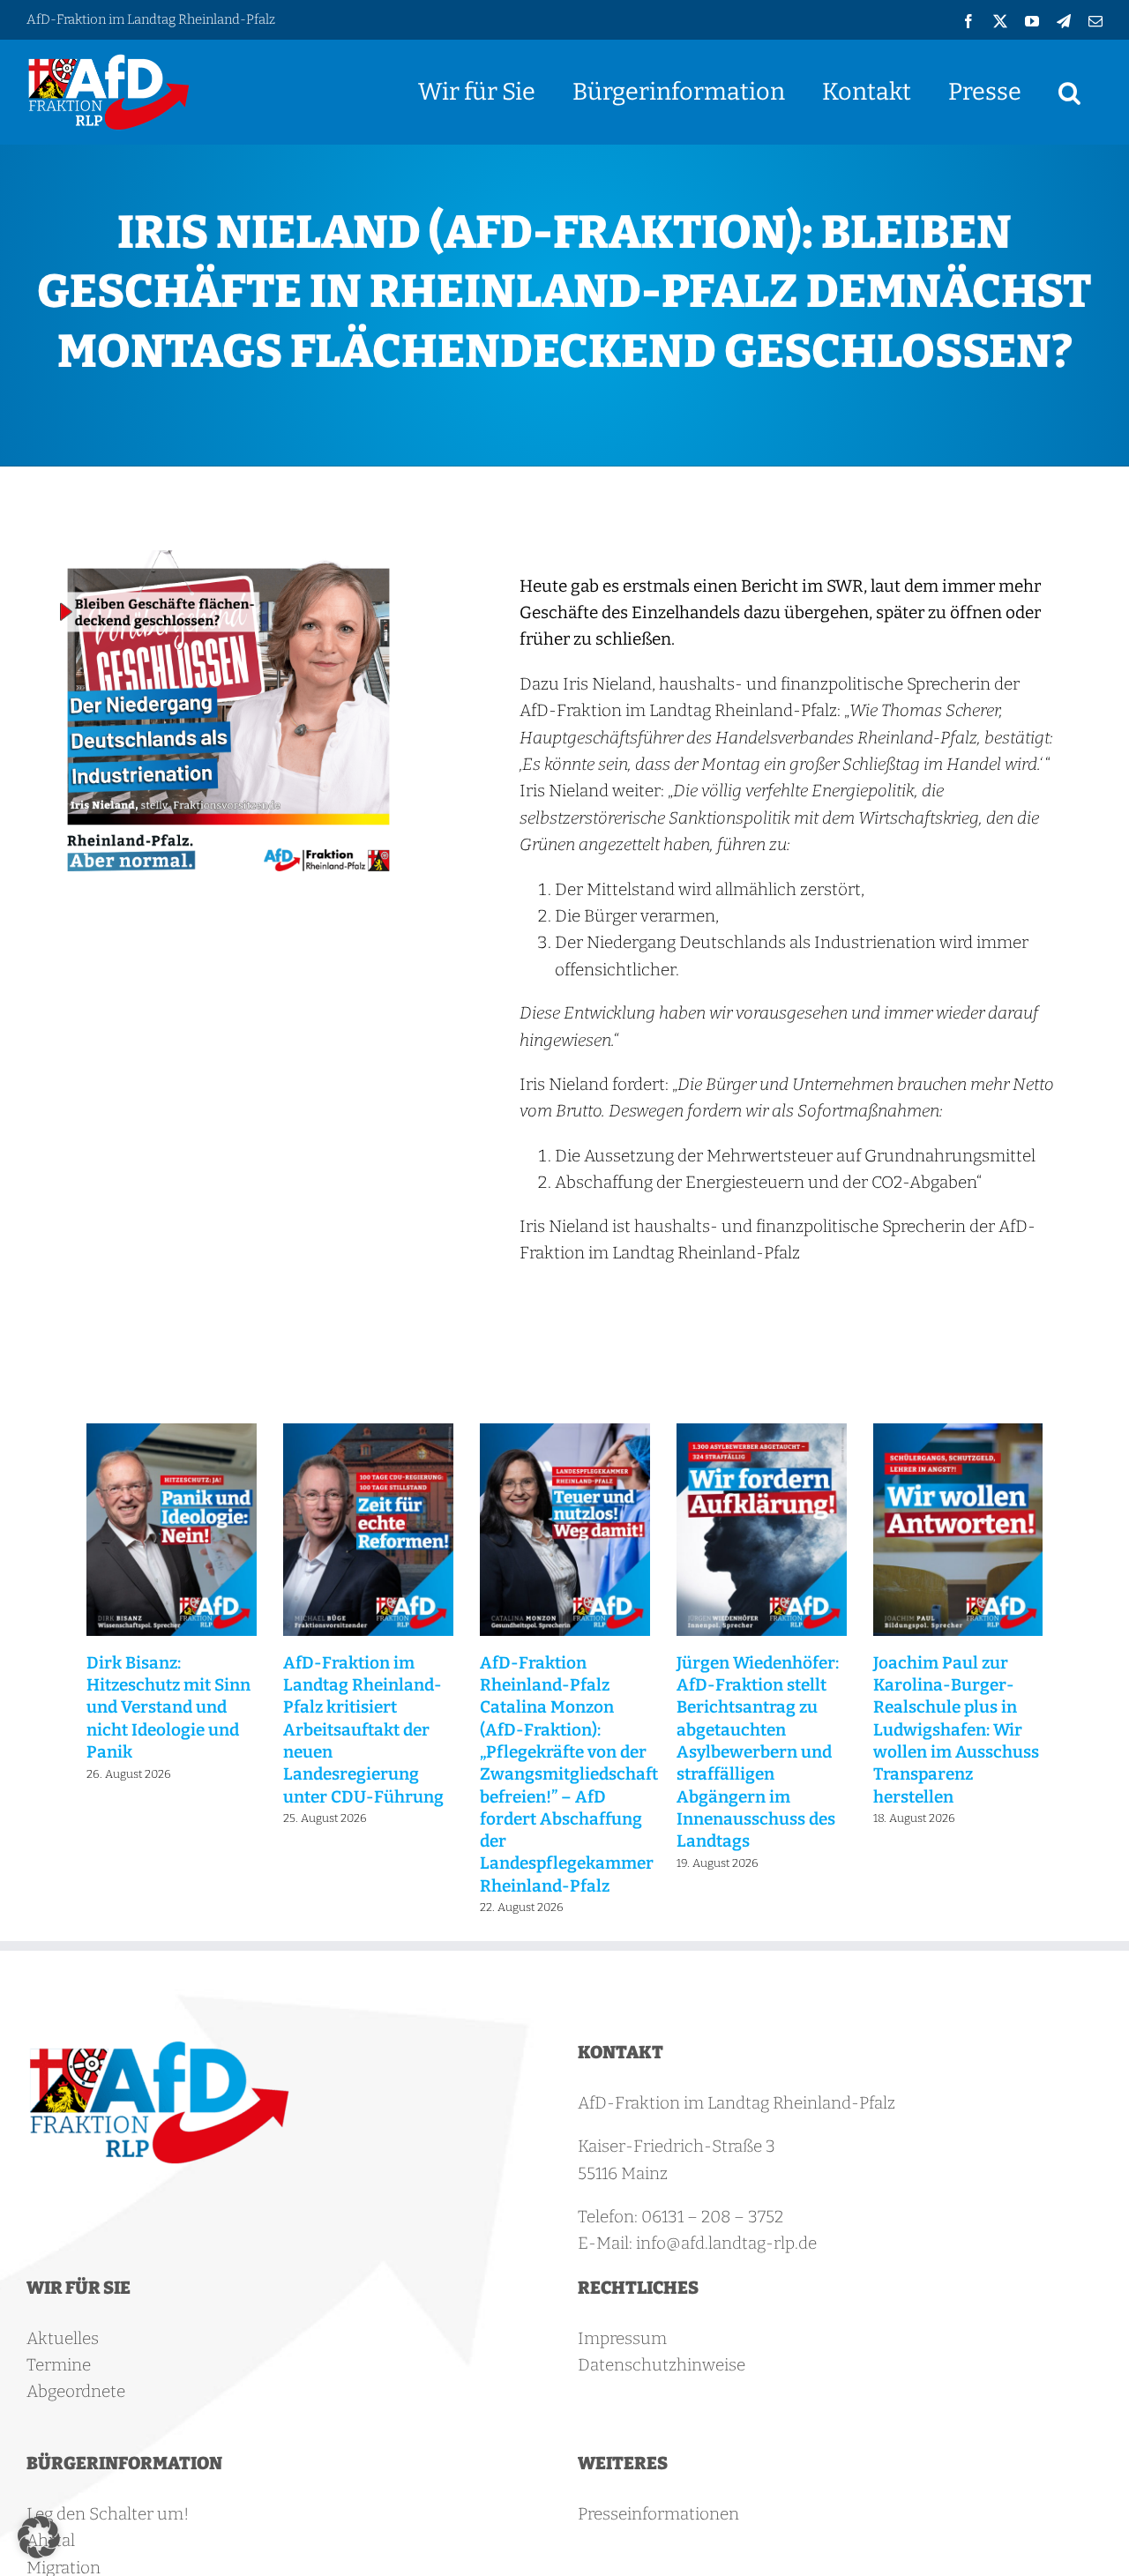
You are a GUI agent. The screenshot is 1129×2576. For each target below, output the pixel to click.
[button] (1069, 92)
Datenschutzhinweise (662, 2365)
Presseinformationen (658, 2514)
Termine (59, 2365)
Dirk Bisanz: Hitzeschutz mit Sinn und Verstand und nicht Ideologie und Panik (168, 1707)
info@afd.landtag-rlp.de (726, 2243)
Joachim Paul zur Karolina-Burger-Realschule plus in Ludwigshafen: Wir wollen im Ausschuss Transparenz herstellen (956, 1730)
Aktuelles (63, 2338)
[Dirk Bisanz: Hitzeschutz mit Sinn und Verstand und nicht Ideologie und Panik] (172, 1434)
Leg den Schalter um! (108, 2514)
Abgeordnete (76, 2391)
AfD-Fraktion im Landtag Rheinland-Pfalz (151, 19)
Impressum (622, 2338)
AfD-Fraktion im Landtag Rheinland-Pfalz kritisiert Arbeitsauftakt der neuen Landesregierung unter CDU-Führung (363, 1730)
